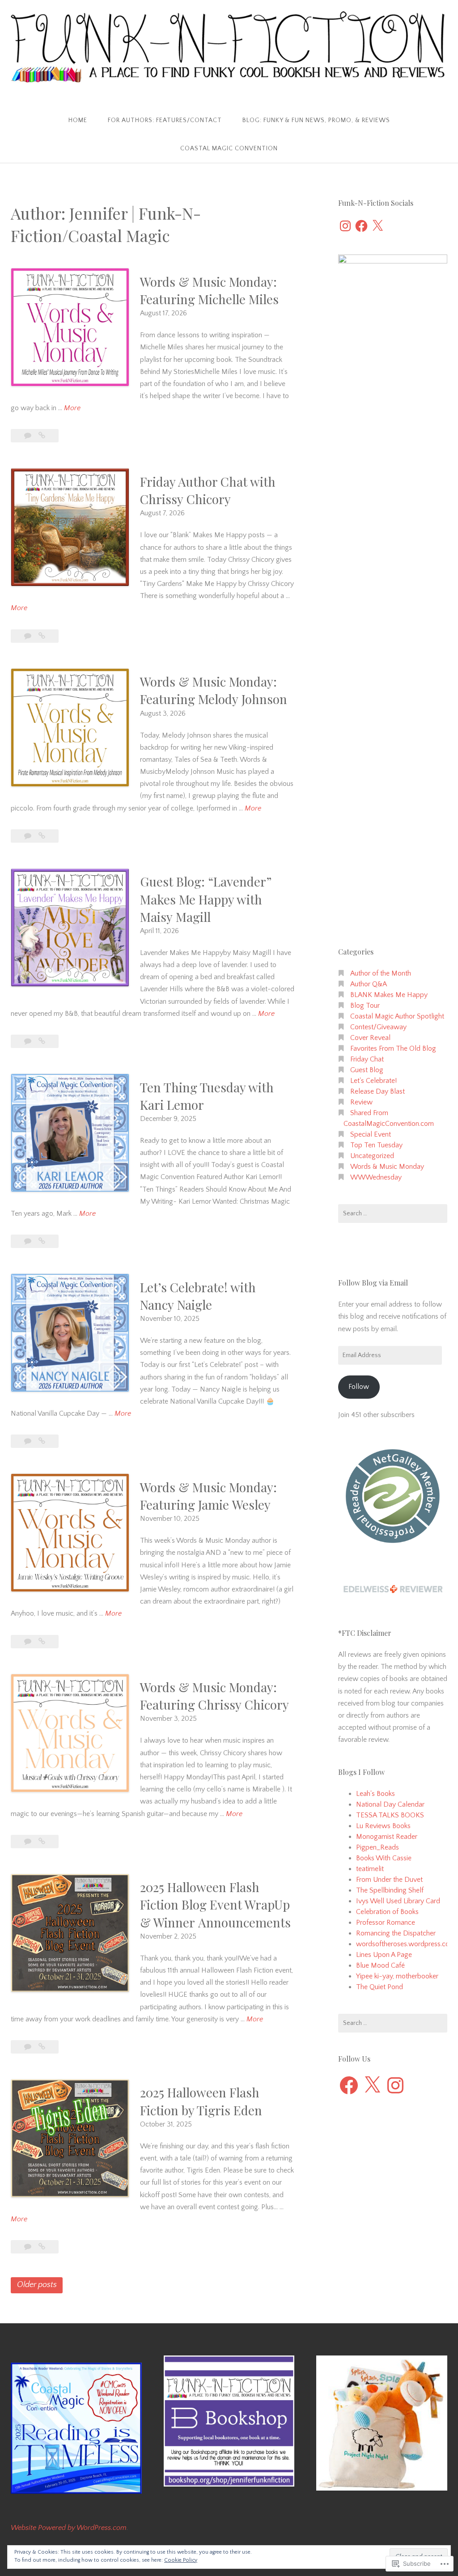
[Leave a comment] (29, 1041)
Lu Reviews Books (383, 1826)
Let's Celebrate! (373, 1081)
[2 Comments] (29, 836)
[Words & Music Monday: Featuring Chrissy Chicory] (42, 1842)
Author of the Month (381, 973)
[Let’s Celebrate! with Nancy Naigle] (42, 1441)
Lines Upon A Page (384, 1955)
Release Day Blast (377, 1091)
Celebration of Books (387, 1912)
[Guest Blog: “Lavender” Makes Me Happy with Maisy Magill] (42, 1041)
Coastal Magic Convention (229, 149)
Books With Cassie (384, 1858)
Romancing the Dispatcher (396, 1933)
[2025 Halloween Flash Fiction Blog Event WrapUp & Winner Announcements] (42, 2047)
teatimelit (370, 1869)
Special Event (371, 1134)
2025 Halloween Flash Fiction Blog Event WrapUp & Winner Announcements (215, 1904)
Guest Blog (367, 1070)
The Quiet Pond (380, 1987)
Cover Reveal (370, 1038)
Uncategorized (372, 1156)
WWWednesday (376, 1177)
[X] (377, 226)
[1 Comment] (29, 436)
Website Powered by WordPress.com (69, 2528)
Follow (359, 1387)
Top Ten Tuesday (376, 1145)
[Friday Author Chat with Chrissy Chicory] (42, 636)
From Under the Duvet (389, 1880)
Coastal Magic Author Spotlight (397, 1016)
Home (78, 120)
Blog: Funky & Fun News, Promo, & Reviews (316, 120)
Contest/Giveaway (378, 1027)
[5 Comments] (29, 2247)
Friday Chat (367, 1059)
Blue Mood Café (380, 1965)
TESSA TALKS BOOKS (390, 1815)
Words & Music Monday (387, 1167)
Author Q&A (369, 984)
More (72, 409)
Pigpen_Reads (377, 1847)
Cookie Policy (181, 2560)
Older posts (37, 2285)
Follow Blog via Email (373, 1283)
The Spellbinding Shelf (390, 1890)
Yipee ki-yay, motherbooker (397, 1976)
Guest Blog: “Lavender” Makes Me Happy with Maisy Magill (206, 899)
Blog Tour (365, 1006)
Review (361, 1102)
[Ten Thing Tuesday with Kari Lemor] (42, 1241)
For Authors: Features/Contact (165, 120)
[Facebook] (361, 226)
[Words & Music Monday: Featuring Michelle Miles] (42, 436)
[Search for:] (393, 1214)
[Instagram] (345, 226)
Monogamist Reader (387, 1837)
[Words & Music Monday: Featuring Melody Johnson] (42, 836)
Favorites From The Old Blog (393, 1048)
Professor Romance (386, 1922)
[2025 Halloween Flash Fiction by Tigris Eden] (42, 2247)
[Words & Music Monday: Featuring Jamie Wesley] (42, 1642)
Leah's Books (375, 1794)
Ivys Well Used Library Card (398, 1901)
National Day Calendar (390, 1804)
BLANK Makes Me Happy (389, 995)
